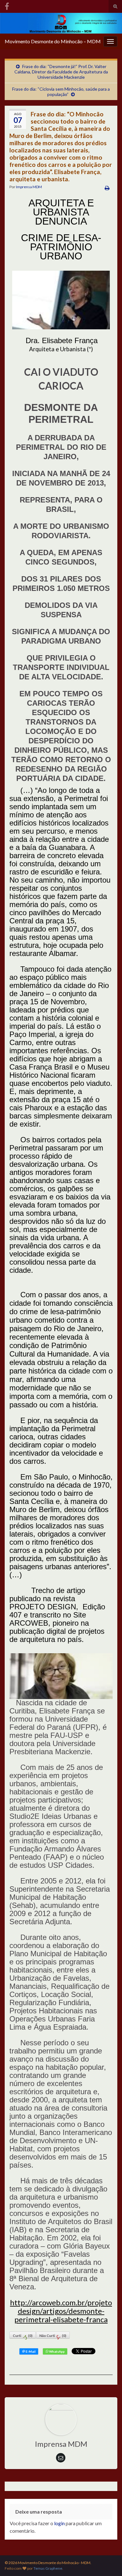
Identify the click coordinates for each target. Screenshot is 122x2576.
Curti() (23, 2336)
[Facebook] (7, 5)
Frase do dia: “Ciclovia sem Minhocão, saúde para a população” (61, 92)
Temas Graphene (48, 2568)
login (59, 2523)
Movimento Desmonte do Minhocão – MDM (53, 41)
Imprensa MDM (29, 187)
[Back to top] (108, 2562)
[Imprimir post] (107, 188)
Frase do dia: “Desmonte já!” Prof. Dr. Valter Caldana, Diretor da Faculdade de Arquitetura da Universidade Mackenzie (61, 72)
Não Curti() (53, 2336)
